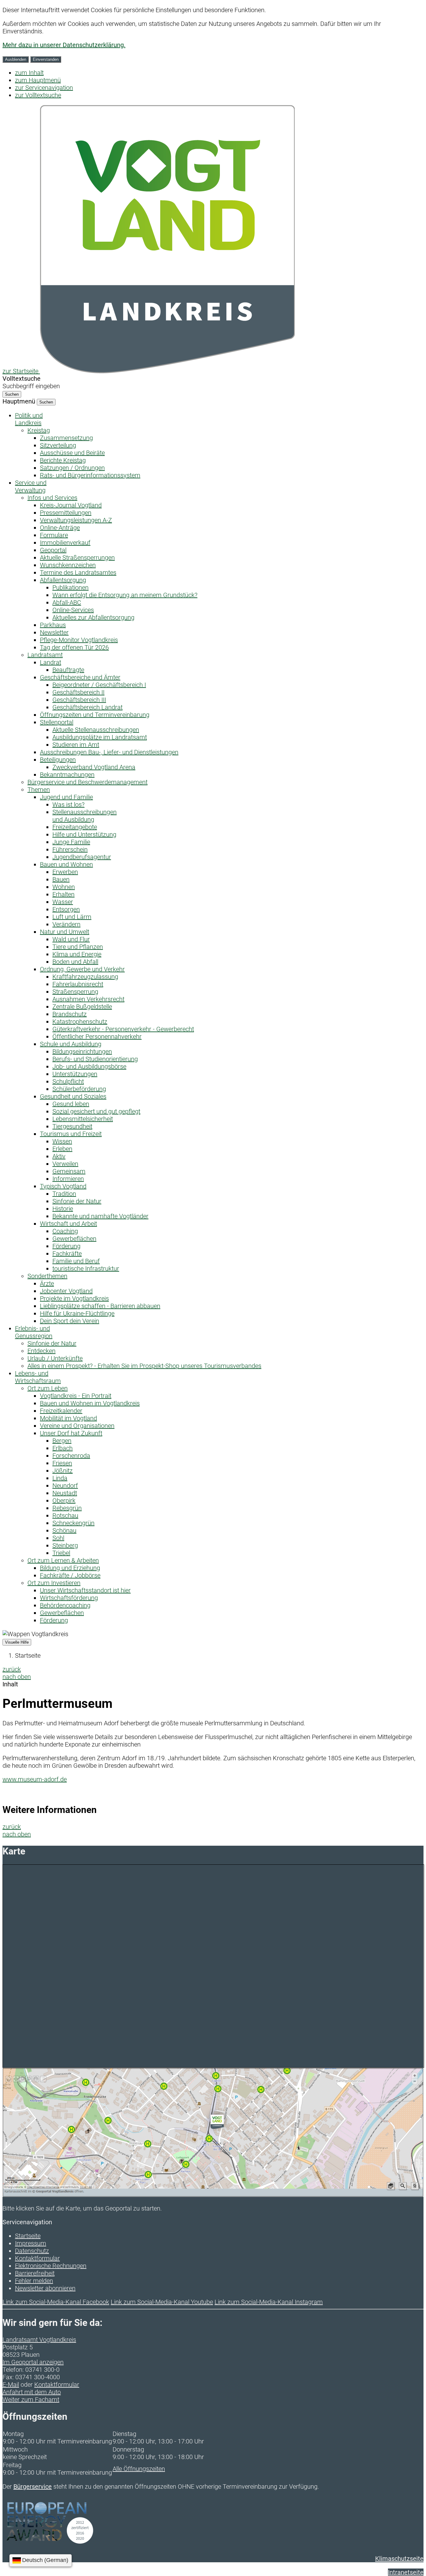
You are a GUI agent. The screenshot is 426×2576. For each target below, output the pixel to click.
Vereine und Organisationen (77, 1426)
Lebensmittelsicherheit (83, 1119)
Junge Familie (71, 842)
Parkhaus (53, 625)
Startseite (28, 1655)
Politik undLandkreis (29, 419)
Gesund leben (71, 1104)
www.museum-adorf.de (35, 1779)
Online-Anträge (60, 528)
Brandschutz (70, 1014)
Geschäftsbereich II (78, 692)
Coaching (65, 1231)
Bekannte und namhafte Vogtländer (100, 1216)
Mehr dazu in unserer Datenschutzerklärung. (64, 45)
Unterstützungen (75, 1074)
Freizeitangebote (75, 827)
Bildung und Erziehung (70, 1568)
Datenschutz (32, 2251)
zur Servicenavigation (44, 88)
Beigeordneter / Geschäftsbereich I (99, 685)
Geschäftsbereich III (79, 700)
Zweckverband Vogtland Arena (94, 767)
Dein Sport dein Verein (70, 1321)
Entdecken (41, 1351)
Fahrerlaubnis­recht (78, 984)
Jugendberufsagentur (82, 857)
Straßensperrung (75, 992)
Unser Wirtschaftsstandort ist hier (85, 1590)
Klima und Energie (77, 954)
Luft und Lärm (72, 917)
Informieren (68, 1179)
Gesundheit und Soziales (73, 1096)
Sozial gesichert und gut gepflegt (96, 1111)
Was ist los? (68, 805)
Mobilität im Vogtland (68, 1418)
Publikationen (70, 587)
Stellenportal (57, 722)
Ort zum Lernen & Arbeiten (63, 1560)
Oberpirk (64, 1501)
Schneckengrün (73, 1523)
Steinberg (65, 1545)
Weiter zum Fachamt (31, 2400)
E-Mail (11, 2385)
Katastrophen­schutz (80, 1022)
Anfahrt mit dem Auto (32, 2392)
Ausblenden (16, 59)
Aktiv (59, 1156)
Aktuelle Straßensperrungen (77, 558)
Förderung (66, 1246)
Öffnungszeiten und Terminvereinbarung (95, 715)
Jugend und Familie (66, 797)
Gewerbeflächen (74, 1239)
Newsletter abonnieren (45, 2288)
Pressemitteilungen (66, 513)
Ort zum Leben (48, 1388)
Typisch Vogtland (63, 1186)
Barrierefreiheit (35, 2273)
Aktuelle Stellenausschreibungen (96, 730)
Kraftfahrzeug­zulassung (85, 977)
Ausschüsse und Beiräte (72, 453)
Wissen (62, 1141)
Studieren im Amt (76, 745)
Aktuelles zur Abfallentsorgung (93, 617)
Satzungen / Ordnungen (72, 468)
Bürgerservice (33, 2487)
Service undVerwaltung (31, 486)
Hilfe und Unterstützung (84, 834)
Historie (63, 1209)
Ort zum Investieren (54, 1583)
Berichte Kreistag (63, 460)
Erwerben (65, 872)
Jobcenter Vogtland (66, 1291)
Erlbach (63, 1448)
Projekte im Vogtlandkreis (74, 1298)
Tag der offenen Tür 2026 (74, 647)
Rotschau (65, 1515)
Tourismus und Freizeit (71, 1134)
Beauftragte (68, 670)
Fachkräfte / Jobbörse (70, 1575)
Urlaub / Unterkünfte (55, 1358)
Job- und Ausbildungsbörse (89, 1066)
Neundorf (65, 1486)
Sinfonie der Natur (77, 1201)
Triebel (61, 1553)
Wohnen (64, 887)
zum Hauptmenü (38, 80)
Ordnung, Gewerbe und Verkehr (82, 969)
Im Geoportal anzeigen (33, 2362)
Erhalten (63, 894)
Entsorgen (66, 909)
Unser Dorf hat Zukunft (71, 1433)
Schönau (64, 1530)
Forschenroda (71, 1456)
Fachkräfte (67, 1254)
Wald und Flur (71, 939)
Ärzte (47, 1283)
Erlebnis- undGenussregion (34, 1332)
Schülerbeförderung (79, 1089)
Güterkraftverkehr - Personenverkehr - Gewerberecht (123, 1029)
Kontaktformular (37, 2258)
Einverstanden (46, 59)
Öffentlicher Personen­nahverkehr (97, 1037)
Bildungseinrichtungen (82, 1051)
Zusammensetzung (66, 438)
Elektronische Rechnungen (51, 2266)
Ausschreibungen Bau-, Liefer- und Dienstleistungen (109, 752)
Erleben (62, 1149)
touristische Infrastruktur (86, 1269)
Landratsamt (45, 655)
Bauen (61, 879)
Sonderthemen (47, 1276)
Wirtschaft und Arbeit (68, 1224)
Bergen (62, 1441)
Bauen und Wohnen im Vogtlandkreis (90, 1403)
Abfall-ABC (67, 602)
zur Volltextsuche (38, 95)
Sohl (58, 1538)
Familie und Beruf (76, 1261)
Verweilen (65, 1164)
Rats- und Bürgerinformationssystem (90, 475)
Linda (60, 1478)
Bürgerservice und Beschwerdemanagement (87, 782)
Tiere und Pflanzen (78, 947)
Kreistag (39, 430)
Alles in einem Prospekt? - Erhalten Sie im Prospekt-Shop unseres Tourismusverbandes (144, 1366)
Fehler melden (34, 2281)
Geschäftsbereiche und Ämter (80, 677)
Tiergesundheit (72, 1126)
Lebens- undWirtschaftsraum (38, 1377)
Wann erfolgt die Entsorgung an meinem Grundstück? (125, 595)
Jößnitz (63, 1471)
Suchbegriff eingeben (31, 386)
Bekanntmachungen (67, 775)
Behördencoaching (65, 1605)
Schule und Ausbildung (71, 1044)
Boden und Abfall (75, 962)
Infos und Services (52, 498)
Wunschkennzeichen (68, 565)
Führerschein (70, 849)
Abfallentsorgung (63, 580)
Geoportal (53, 550)
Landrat (51, 662)
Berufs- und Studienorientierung (95, 1059)
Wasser (63, 902)
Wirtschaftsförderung (69, 1598)
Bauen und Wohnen (66, 864)
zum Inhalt (29, 73)
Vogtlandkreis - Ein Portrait (76, 1396)
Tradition (64, 1194)
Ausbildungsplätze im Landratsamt (100, 737)
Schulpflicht (68, 1081)
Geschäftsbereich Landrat (87, 707)
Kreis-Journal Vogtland (71, 505)
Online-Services (73, 610)
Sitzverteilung (58, 445)
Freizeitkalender (61, 1411)
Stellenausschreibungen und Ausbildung (85, 816)
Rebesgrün (67, 1508)
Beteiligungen (58, 760)
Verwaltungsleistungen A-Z (76, 520)
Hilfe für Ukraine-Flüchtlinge (77, 1313)
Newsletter (54, 632)
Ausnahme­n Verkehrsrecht (88, 999)
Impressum (31, 2243)
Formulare (54, 535)
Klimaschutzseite (399, 2559)
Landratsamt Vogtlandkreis (39, 2340)
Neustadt (65, 1493)
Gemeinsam (69, 1171)
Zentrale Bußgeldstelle (82, 1007)
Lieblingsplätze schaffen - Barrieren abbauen (100, 1306)
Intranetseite (406, 2572)
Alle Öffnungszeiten (139, 2469)
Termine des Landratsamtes (78, 573)
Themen (39, 790)
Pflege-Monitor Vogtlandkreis (79, 640)
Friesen (62, 1463)
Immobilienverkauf (65, 543)
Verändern (66, 924)
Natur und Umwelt (65, 932)
